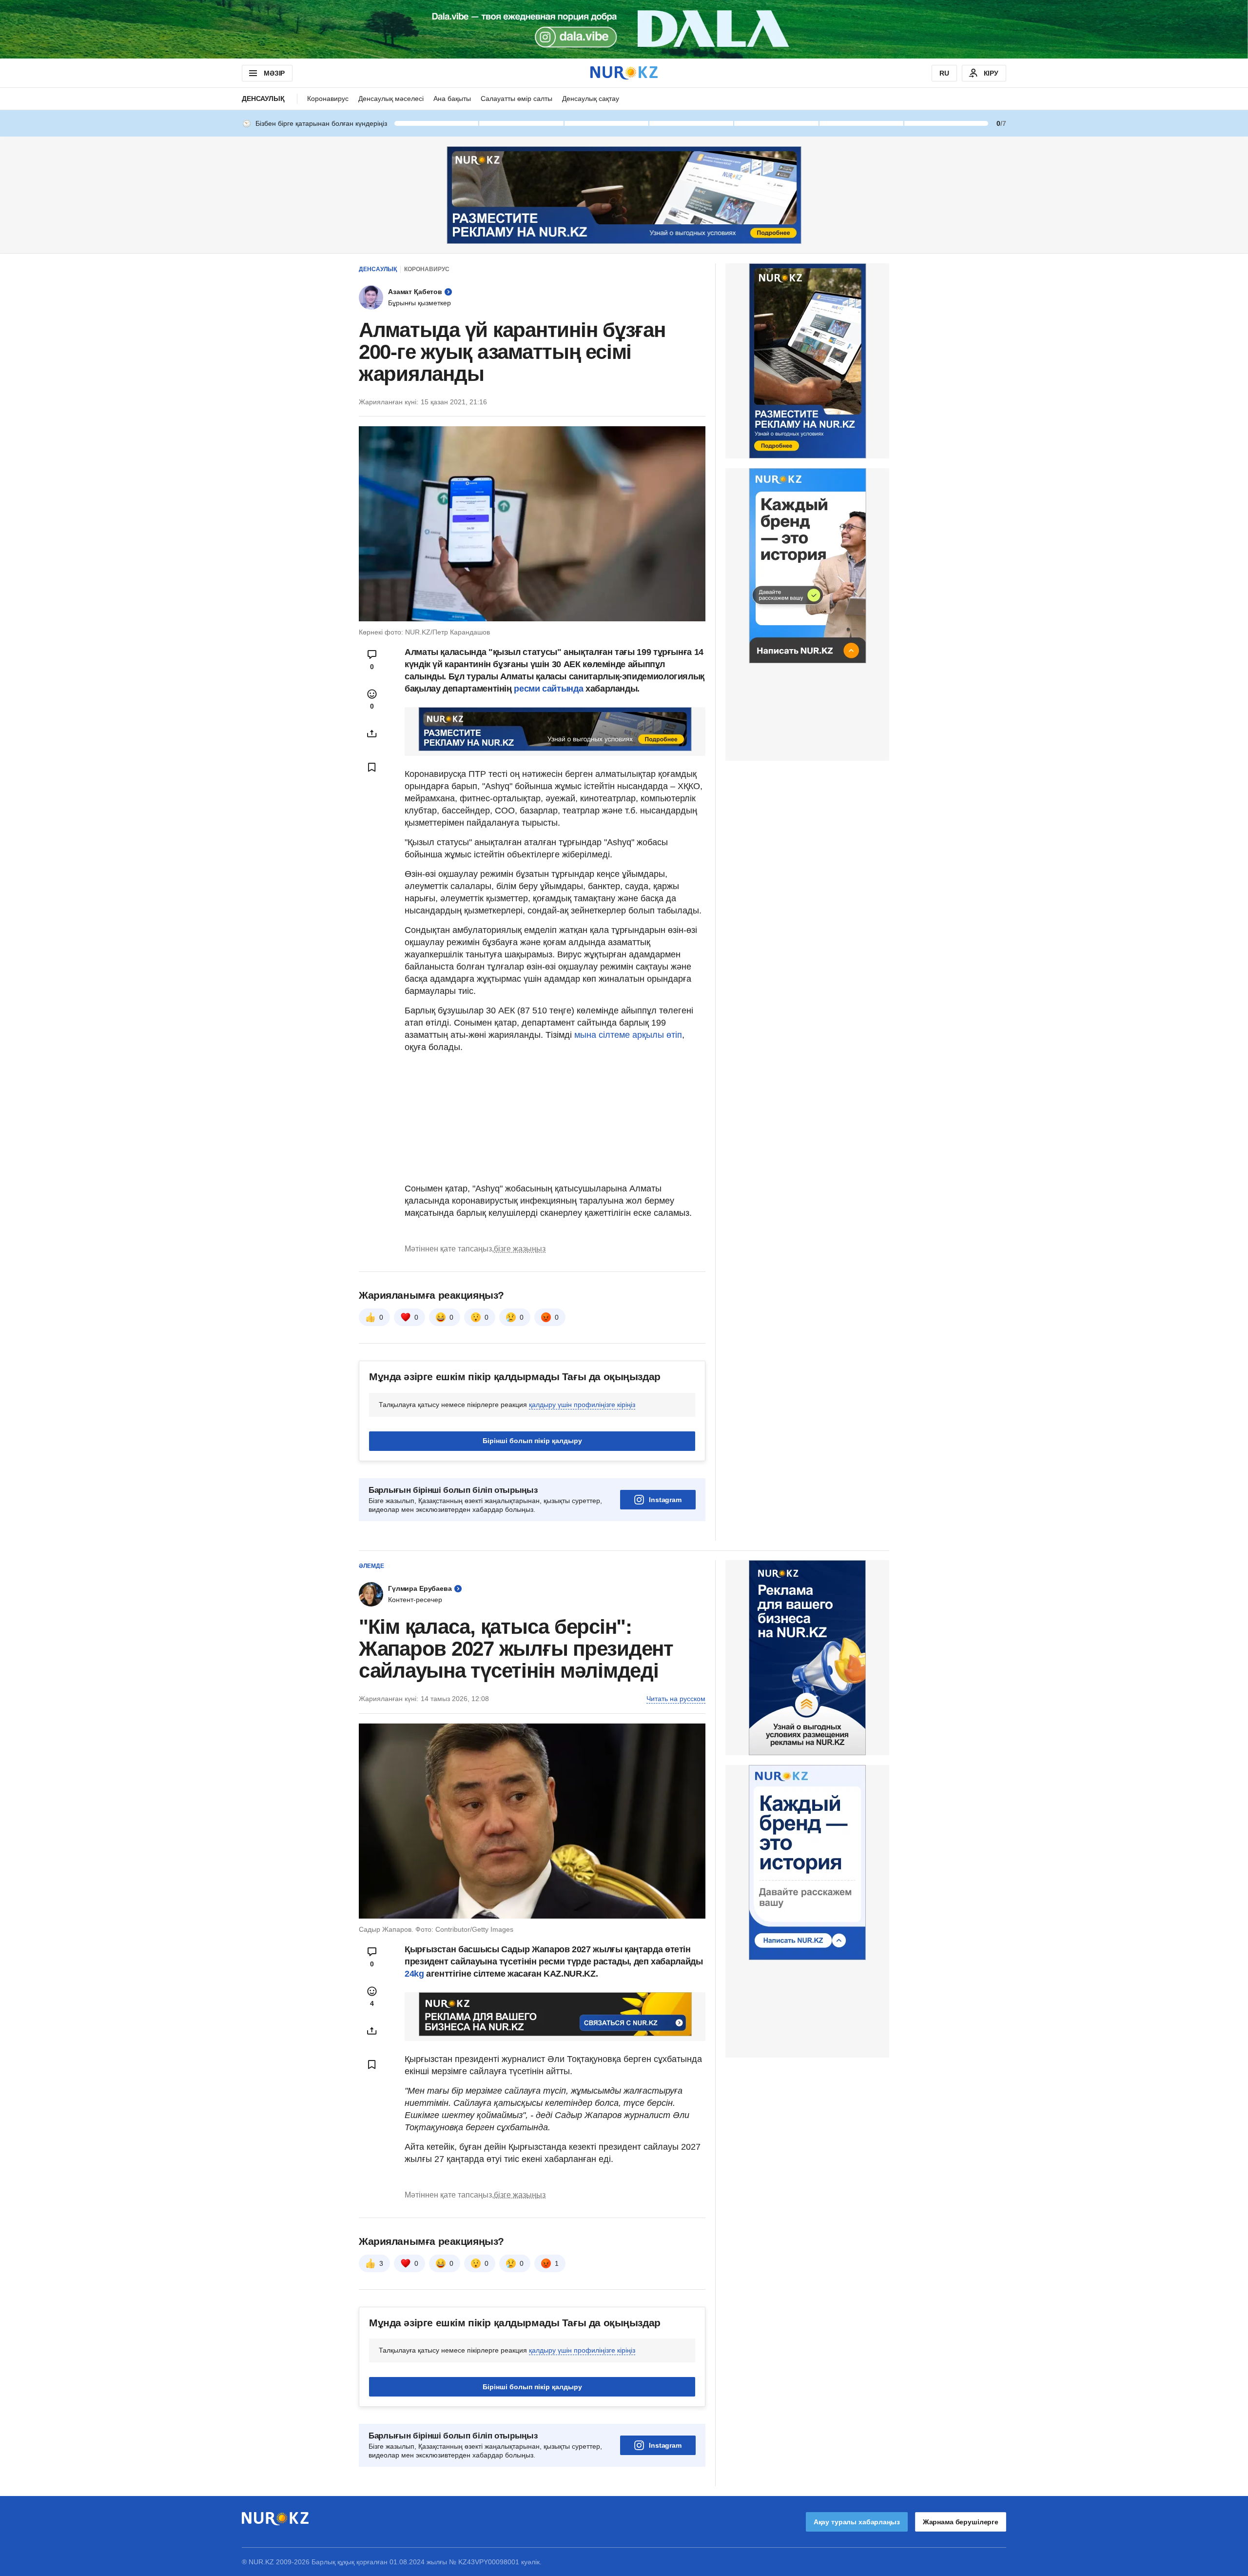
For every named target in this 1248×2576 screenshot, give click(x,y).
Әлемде (371, 1566)
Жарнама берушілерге (961, 2522)
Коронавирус (328, 99)
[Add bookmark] (372, 767)
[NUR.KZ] (624, 73)
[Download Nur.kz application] (624, 29)
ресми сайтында (548, 689)
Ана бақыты (452, 99)
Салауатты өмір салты (517, 99)
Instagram (665, 1500)
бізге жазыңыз (520, 1249)
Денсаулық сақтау (591, 99)
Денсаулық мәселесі (391, 99)
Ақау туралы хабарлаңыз (857, 2522)
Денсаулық (263, 99)
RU (944, 73)
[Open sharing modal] (372, 733)
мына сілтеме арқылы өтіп (628, 1035)
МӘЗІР (274, 73)
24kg (414, 1974)
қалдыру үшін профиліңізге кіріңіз (582, 1405)
